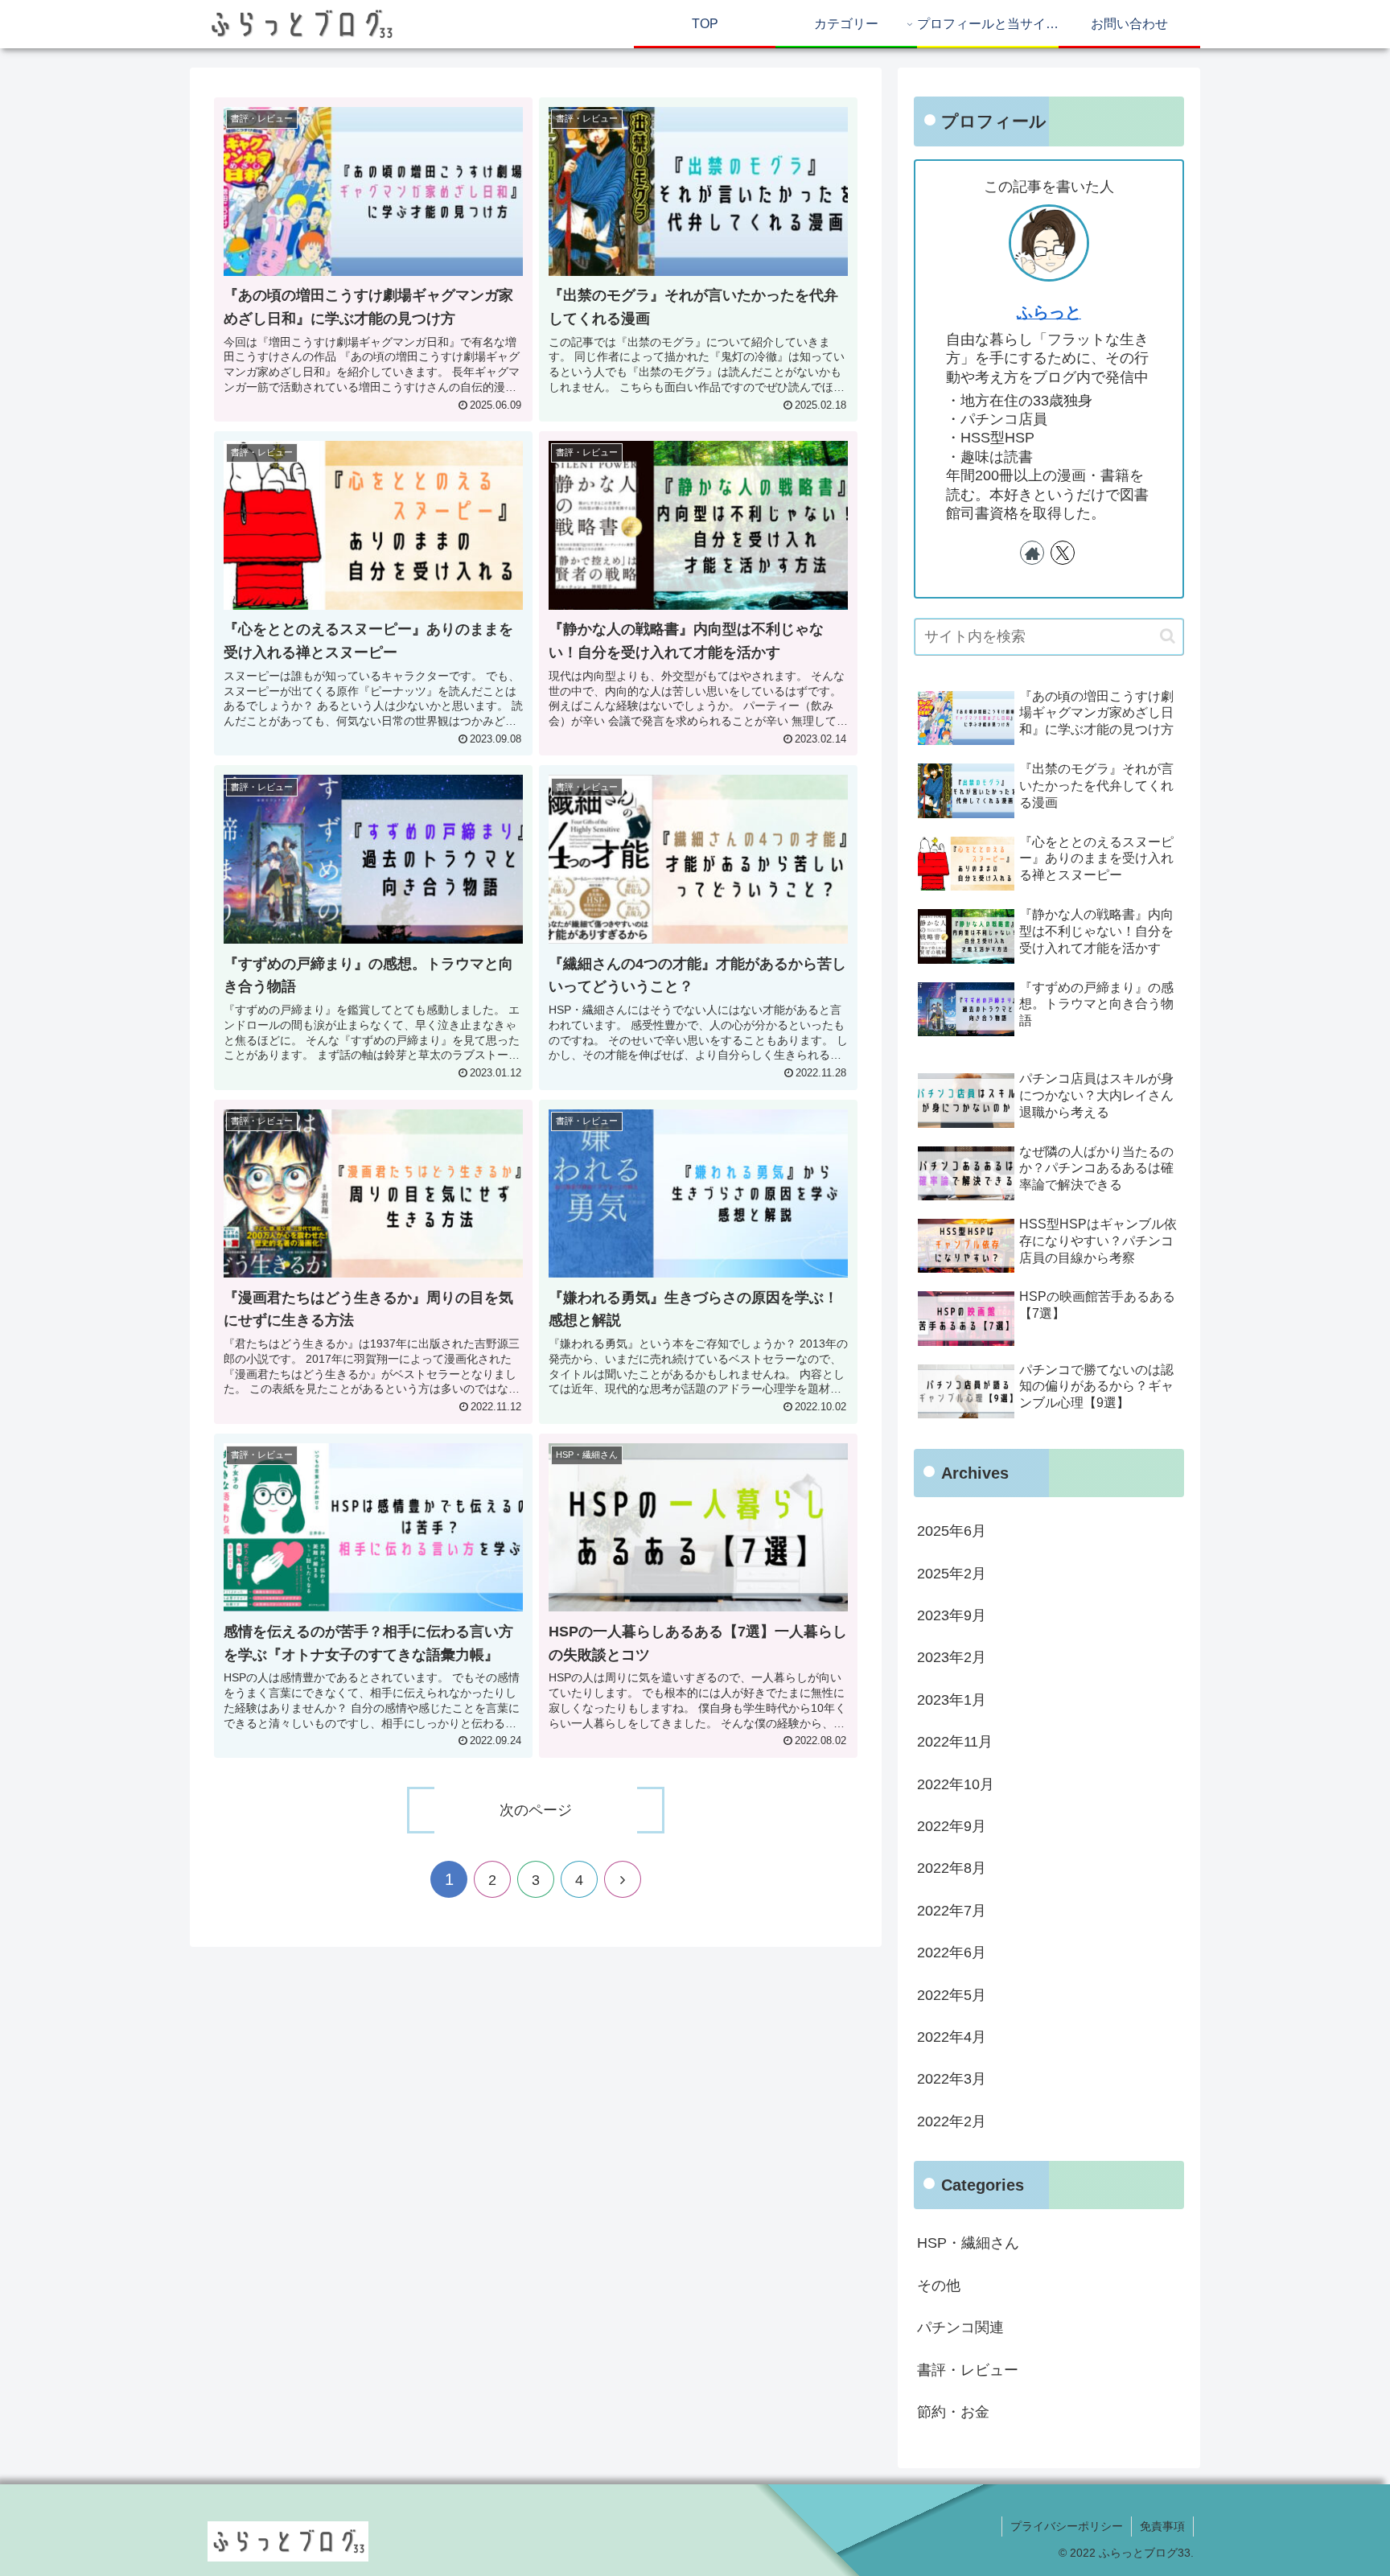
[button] (1168, 636)
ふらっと (1049, 312)
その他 (939, 2286)
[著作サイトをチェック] (1032, 553)
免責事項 (1162, 2526)
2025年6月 (952, 1531)
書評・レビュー (968, 2370)
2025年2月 (952, 1574)
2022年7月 (952, 1911)
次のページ (536, 1810)
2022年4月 (952, 2037)
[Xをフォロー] (1063, 553)
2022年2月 (952, 2121)
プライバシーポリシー (1067, 2526)
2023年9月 (952, 1615)
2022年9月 (952, 1826)
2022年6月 (952, 1953)
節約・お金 (953, 2412)
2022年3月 (952, 2079)
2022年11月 (955, 1742)
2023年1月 (952, 1700)
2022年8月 (952, 1868)
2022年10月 (956, 1784)
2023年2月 (952, 1657)
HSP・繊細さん (968, 2243)
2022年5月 (952, 1995)
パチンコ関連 (960, 2327)
